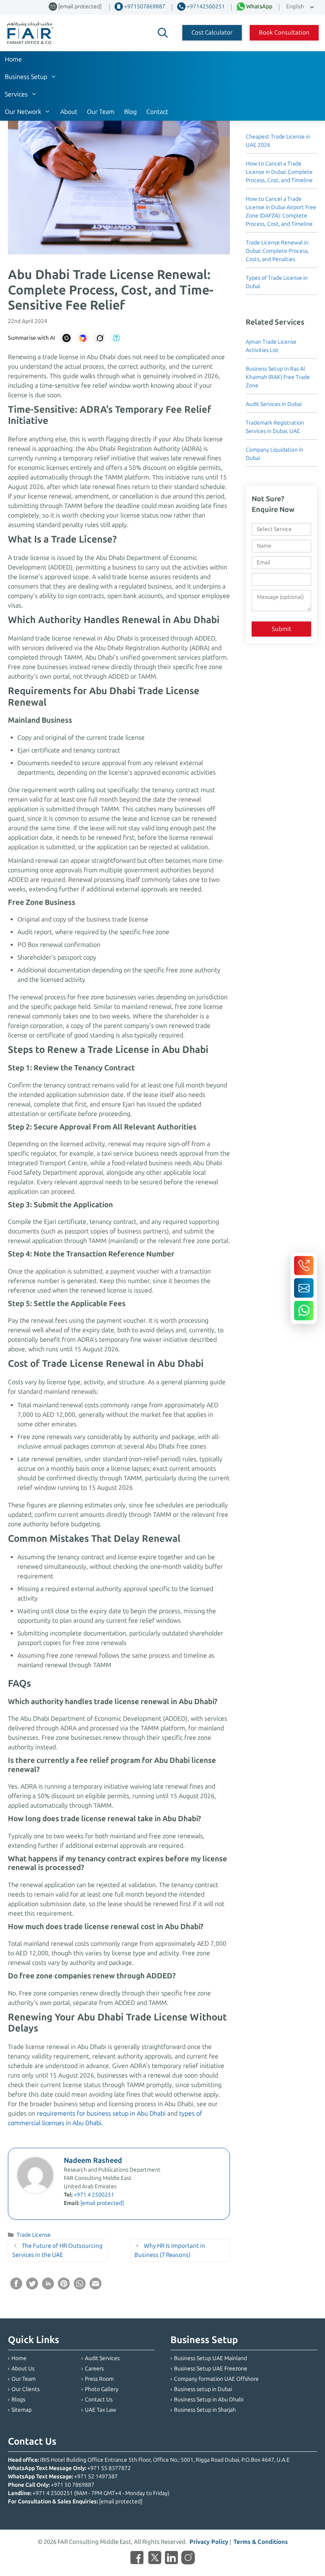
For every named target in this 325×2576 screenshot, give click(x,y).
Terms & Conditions (261, 2542)
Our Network (23, 112)
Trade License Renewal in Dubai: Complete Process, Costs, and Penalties (277, 251)
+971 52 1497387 (96, 2477)
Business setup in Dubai (203, 2389)
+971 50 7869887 (73, 2485)
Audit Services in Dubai (274, 404)
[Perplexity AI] (116, 338)
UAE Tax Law (100, 2410)
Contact (157, 112)
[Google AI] (83, 338)
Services (16, 94)
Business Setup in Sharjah (205, 2410)
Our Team (101, 112)
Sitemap (22, 2410)
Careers (94, 2369)
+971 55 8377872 (109, 2468)
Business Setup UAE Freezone (211, 2369)
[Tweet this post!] (32, 2287)
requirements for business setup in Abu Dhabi (101, 2113)
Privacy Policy (209, 2542)
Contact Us (99, 2400)
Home (13, 59)
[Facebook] (137, 2559)
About (69, 112)
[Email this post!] (96, 2287)
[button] (163, 33)
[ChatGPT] (66, 338)
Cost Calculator (212, 33)
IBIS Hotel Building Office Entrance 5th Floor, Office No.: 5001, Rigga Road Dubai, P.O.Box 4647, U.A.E (165, 2460)
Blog (130, 112)
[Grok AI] (99, 338)
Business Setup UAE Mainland (210, 2358)
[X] (155, 2559)
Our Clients (26, 2389)
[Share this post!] (16, 2287)
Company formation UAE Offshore (216, 2379)
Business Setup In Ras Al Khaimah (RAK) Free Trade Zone (278, 377)
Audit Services (102, 2358)
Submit (282, 629)
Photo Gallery (102, 2389)
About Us (23, 2369)
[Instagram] (188, 2559)
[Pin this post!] (64, 2287)
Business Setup (26, 77)
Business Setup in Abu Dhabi (209, 2400)
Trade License (34, 2235)
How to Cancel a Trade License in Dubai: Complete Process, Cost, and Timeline (279, 172)
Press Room (99, 2379)
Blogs (18, 2400)
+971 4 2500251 (94, 2195)
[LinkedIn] (171, 2559)
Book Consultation (284, 33)
